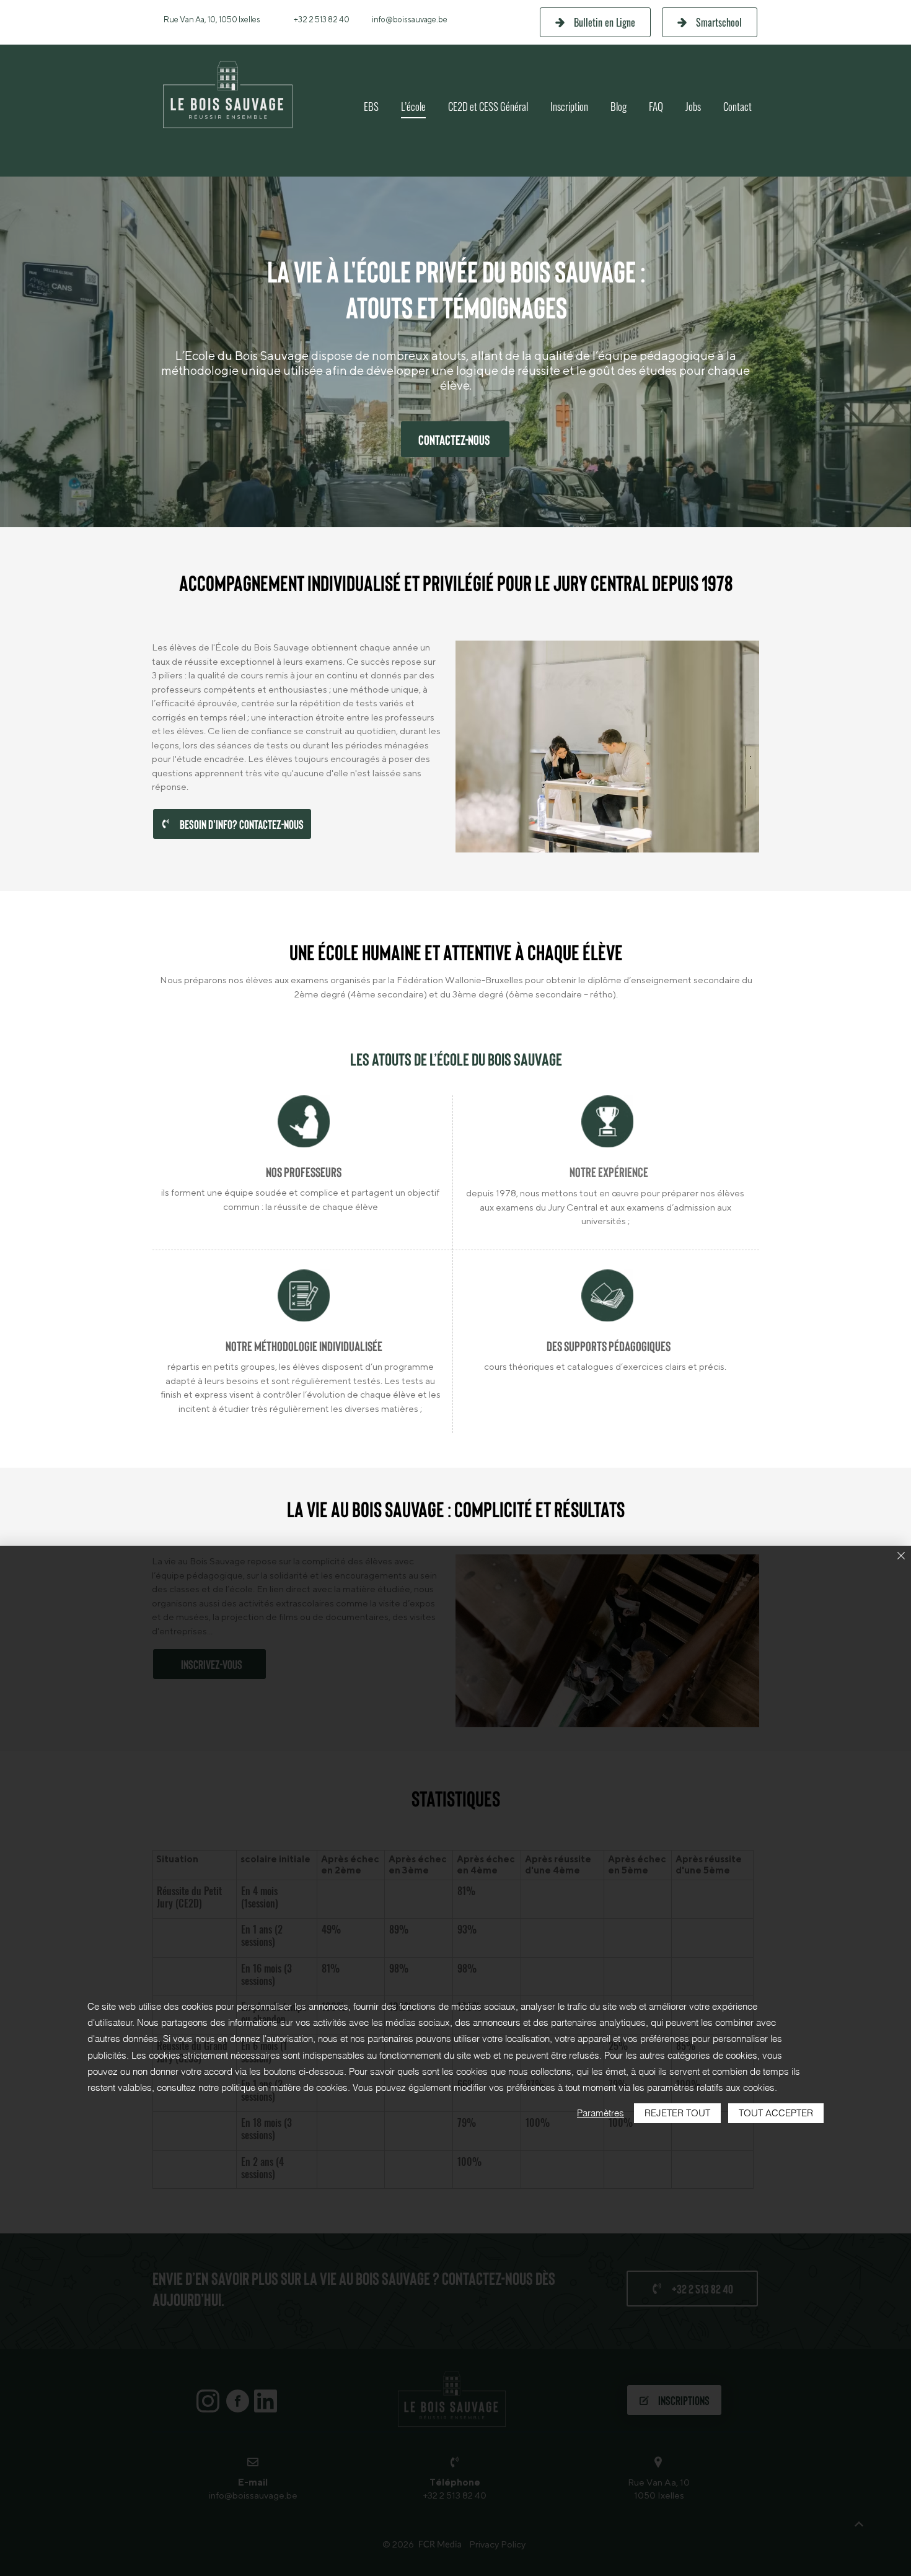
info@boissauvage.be (410, 20)
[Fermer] (901, 1557)
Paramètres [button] (601, 2113)
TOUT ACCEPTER (776, 2113)
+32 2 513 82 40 (322, 20)
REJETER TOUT (677, 2113)
